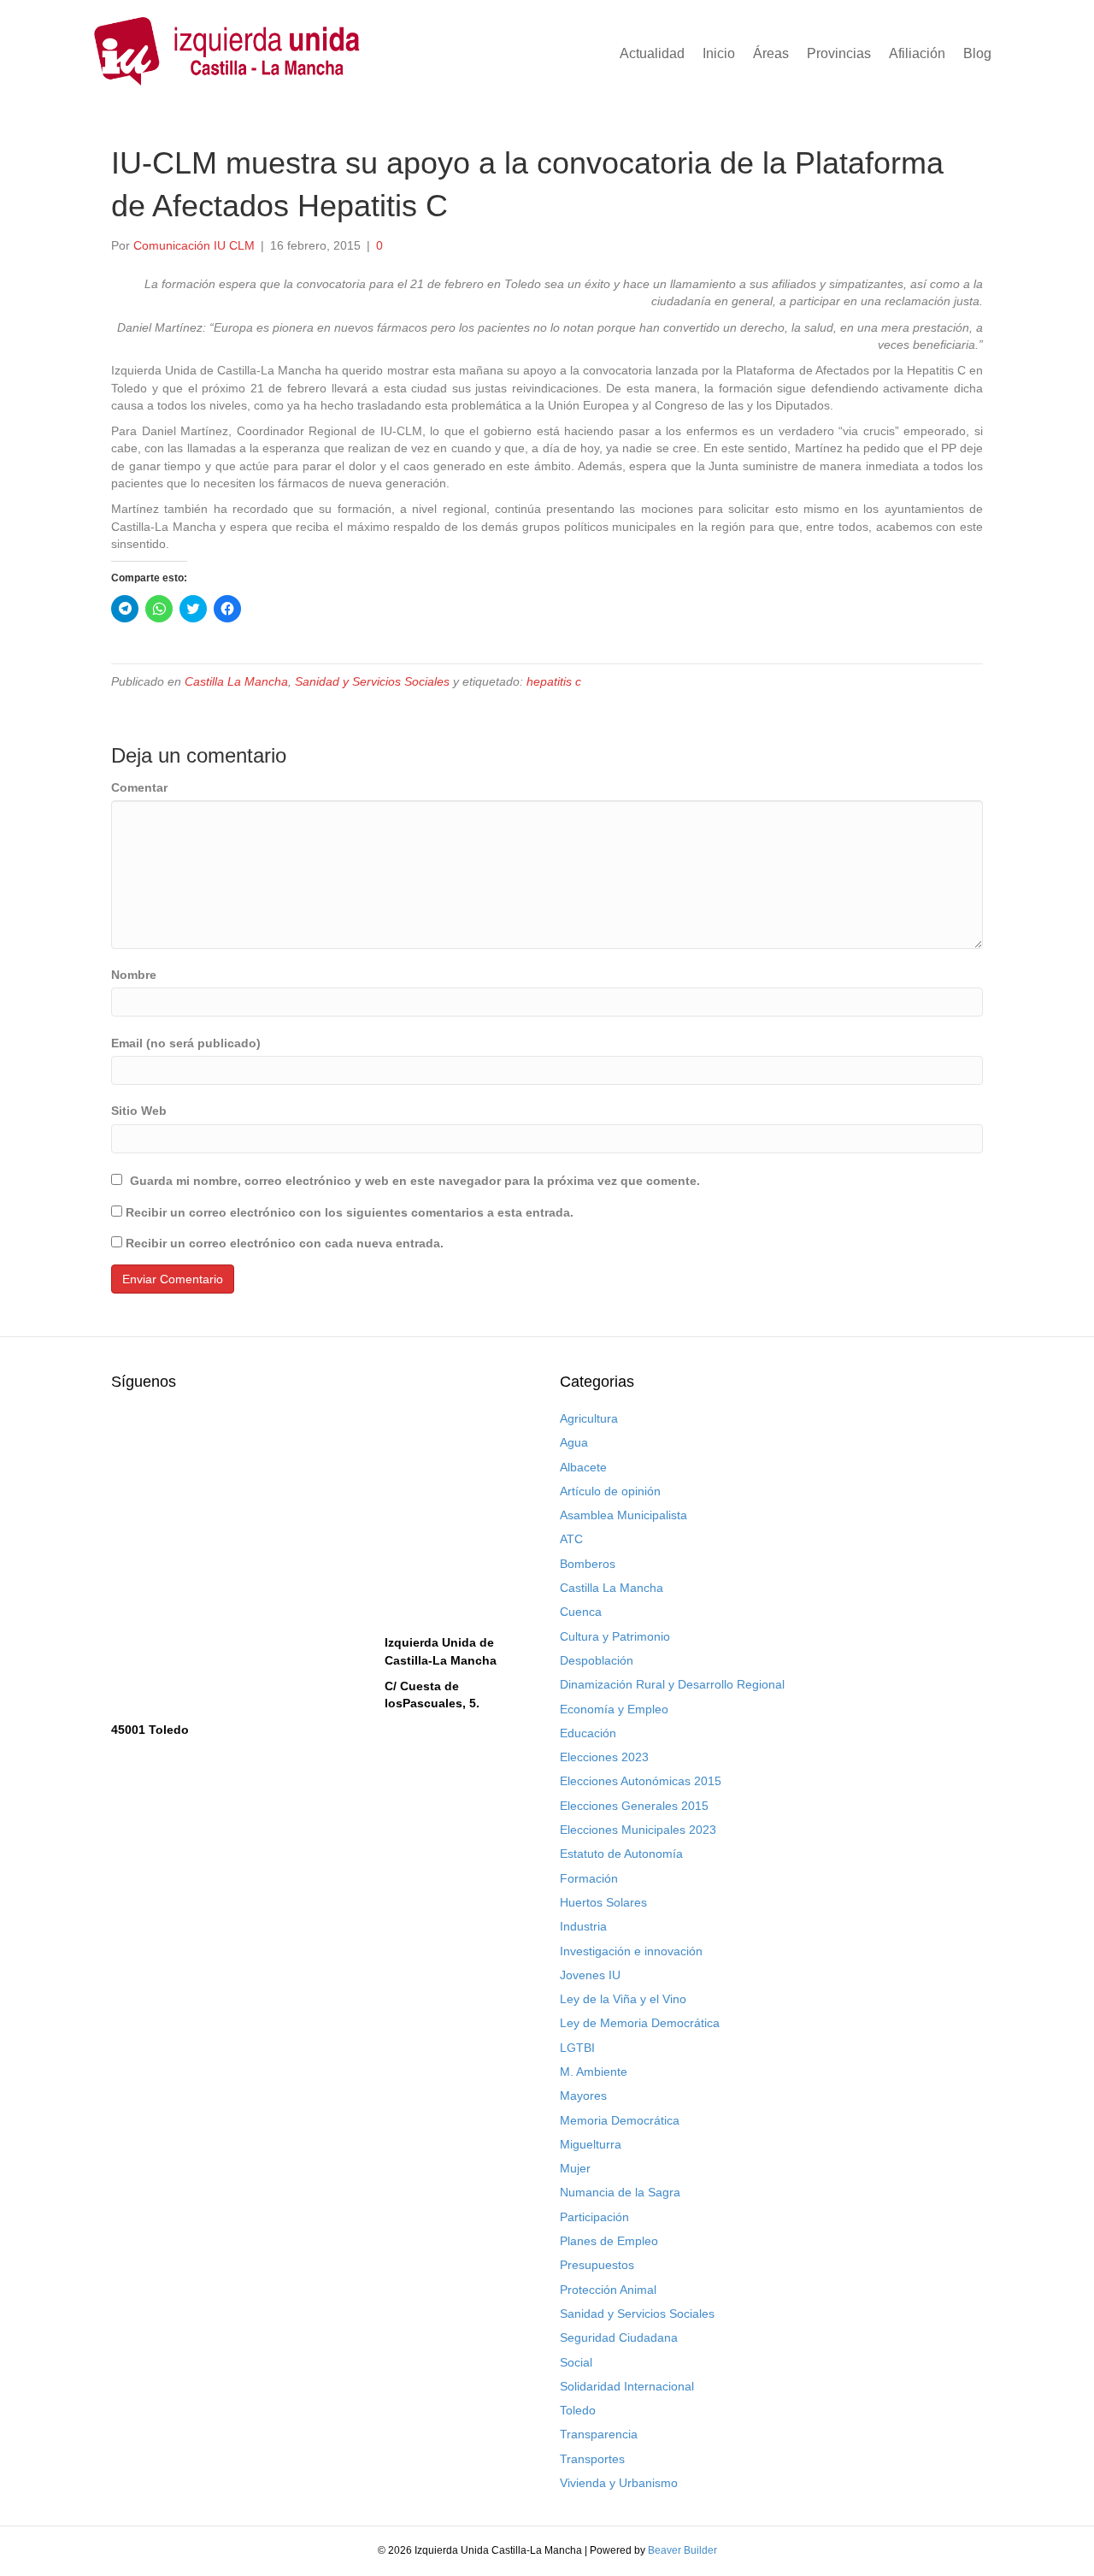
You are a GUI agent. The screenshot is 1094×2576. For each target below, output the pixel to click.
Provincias (839, 53)
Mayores (583, 2096)
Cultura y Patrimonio (615, 1636)
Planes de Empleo (609, 2241)
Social (576, 2362)
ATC (571, 1539)
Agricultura (589, 1418)
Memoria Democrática (620, 2120)
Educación (588, 1733)
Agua (574, 1442)
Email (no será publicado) (186, 1043)
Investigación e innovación (631, 1951)
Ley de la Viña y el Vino (623, 1999)
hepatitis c (554, 681)
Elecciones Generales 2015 (634, 1806)
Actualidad (652, 53)
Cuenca (581, 1612)
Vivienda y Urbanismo (619, 2483)
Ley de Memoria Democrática (640, 2023)
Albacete (583, 1467)
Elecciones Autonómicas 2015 (641, 1781)
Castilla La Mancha (236, 681)
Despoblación (597, 1660)
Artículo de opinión (610, 1491)
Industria (583, 1926)
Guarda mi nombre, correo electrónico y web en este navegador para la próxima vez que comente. (415, 1181)
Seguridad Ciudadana (619, 2337)
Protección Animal (608, 2290)
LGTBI (577, 2048)
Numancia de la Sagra (620, 2192)
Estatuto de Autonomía (621, 1854)
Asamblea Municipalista (623, 1515)
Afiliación (917, 53)
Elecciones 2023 (604, 1757)
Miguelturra (591, 2144)
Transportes (592, 2459)
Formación (589, 1878)
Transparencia (599, 2434)
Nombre (134, 975)
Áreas (771, 53)
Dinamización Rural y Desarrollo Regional (672, 1684)
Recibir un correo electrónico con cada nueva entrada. (285, 1243)
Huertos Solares (603, 1902)
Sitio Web (139, 1111)
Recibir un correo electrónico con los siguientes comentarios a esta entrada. (350, 1212)
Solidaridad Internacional (627, 2386)
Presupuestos (597, 2265)
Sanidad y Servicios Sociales (372, 681)
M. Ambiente (594, 2072)
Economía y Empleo (614, 1709)
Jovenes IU (590, 1975)
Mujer (575, 2168)
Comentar (139, 787)
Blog (977, 53)
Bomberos (588, 1564)
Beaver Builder (682, 2550)
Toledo (578, 2410)
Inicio (719, 53)
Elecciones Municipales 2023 (638, 1830)
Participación (594, 2217)
